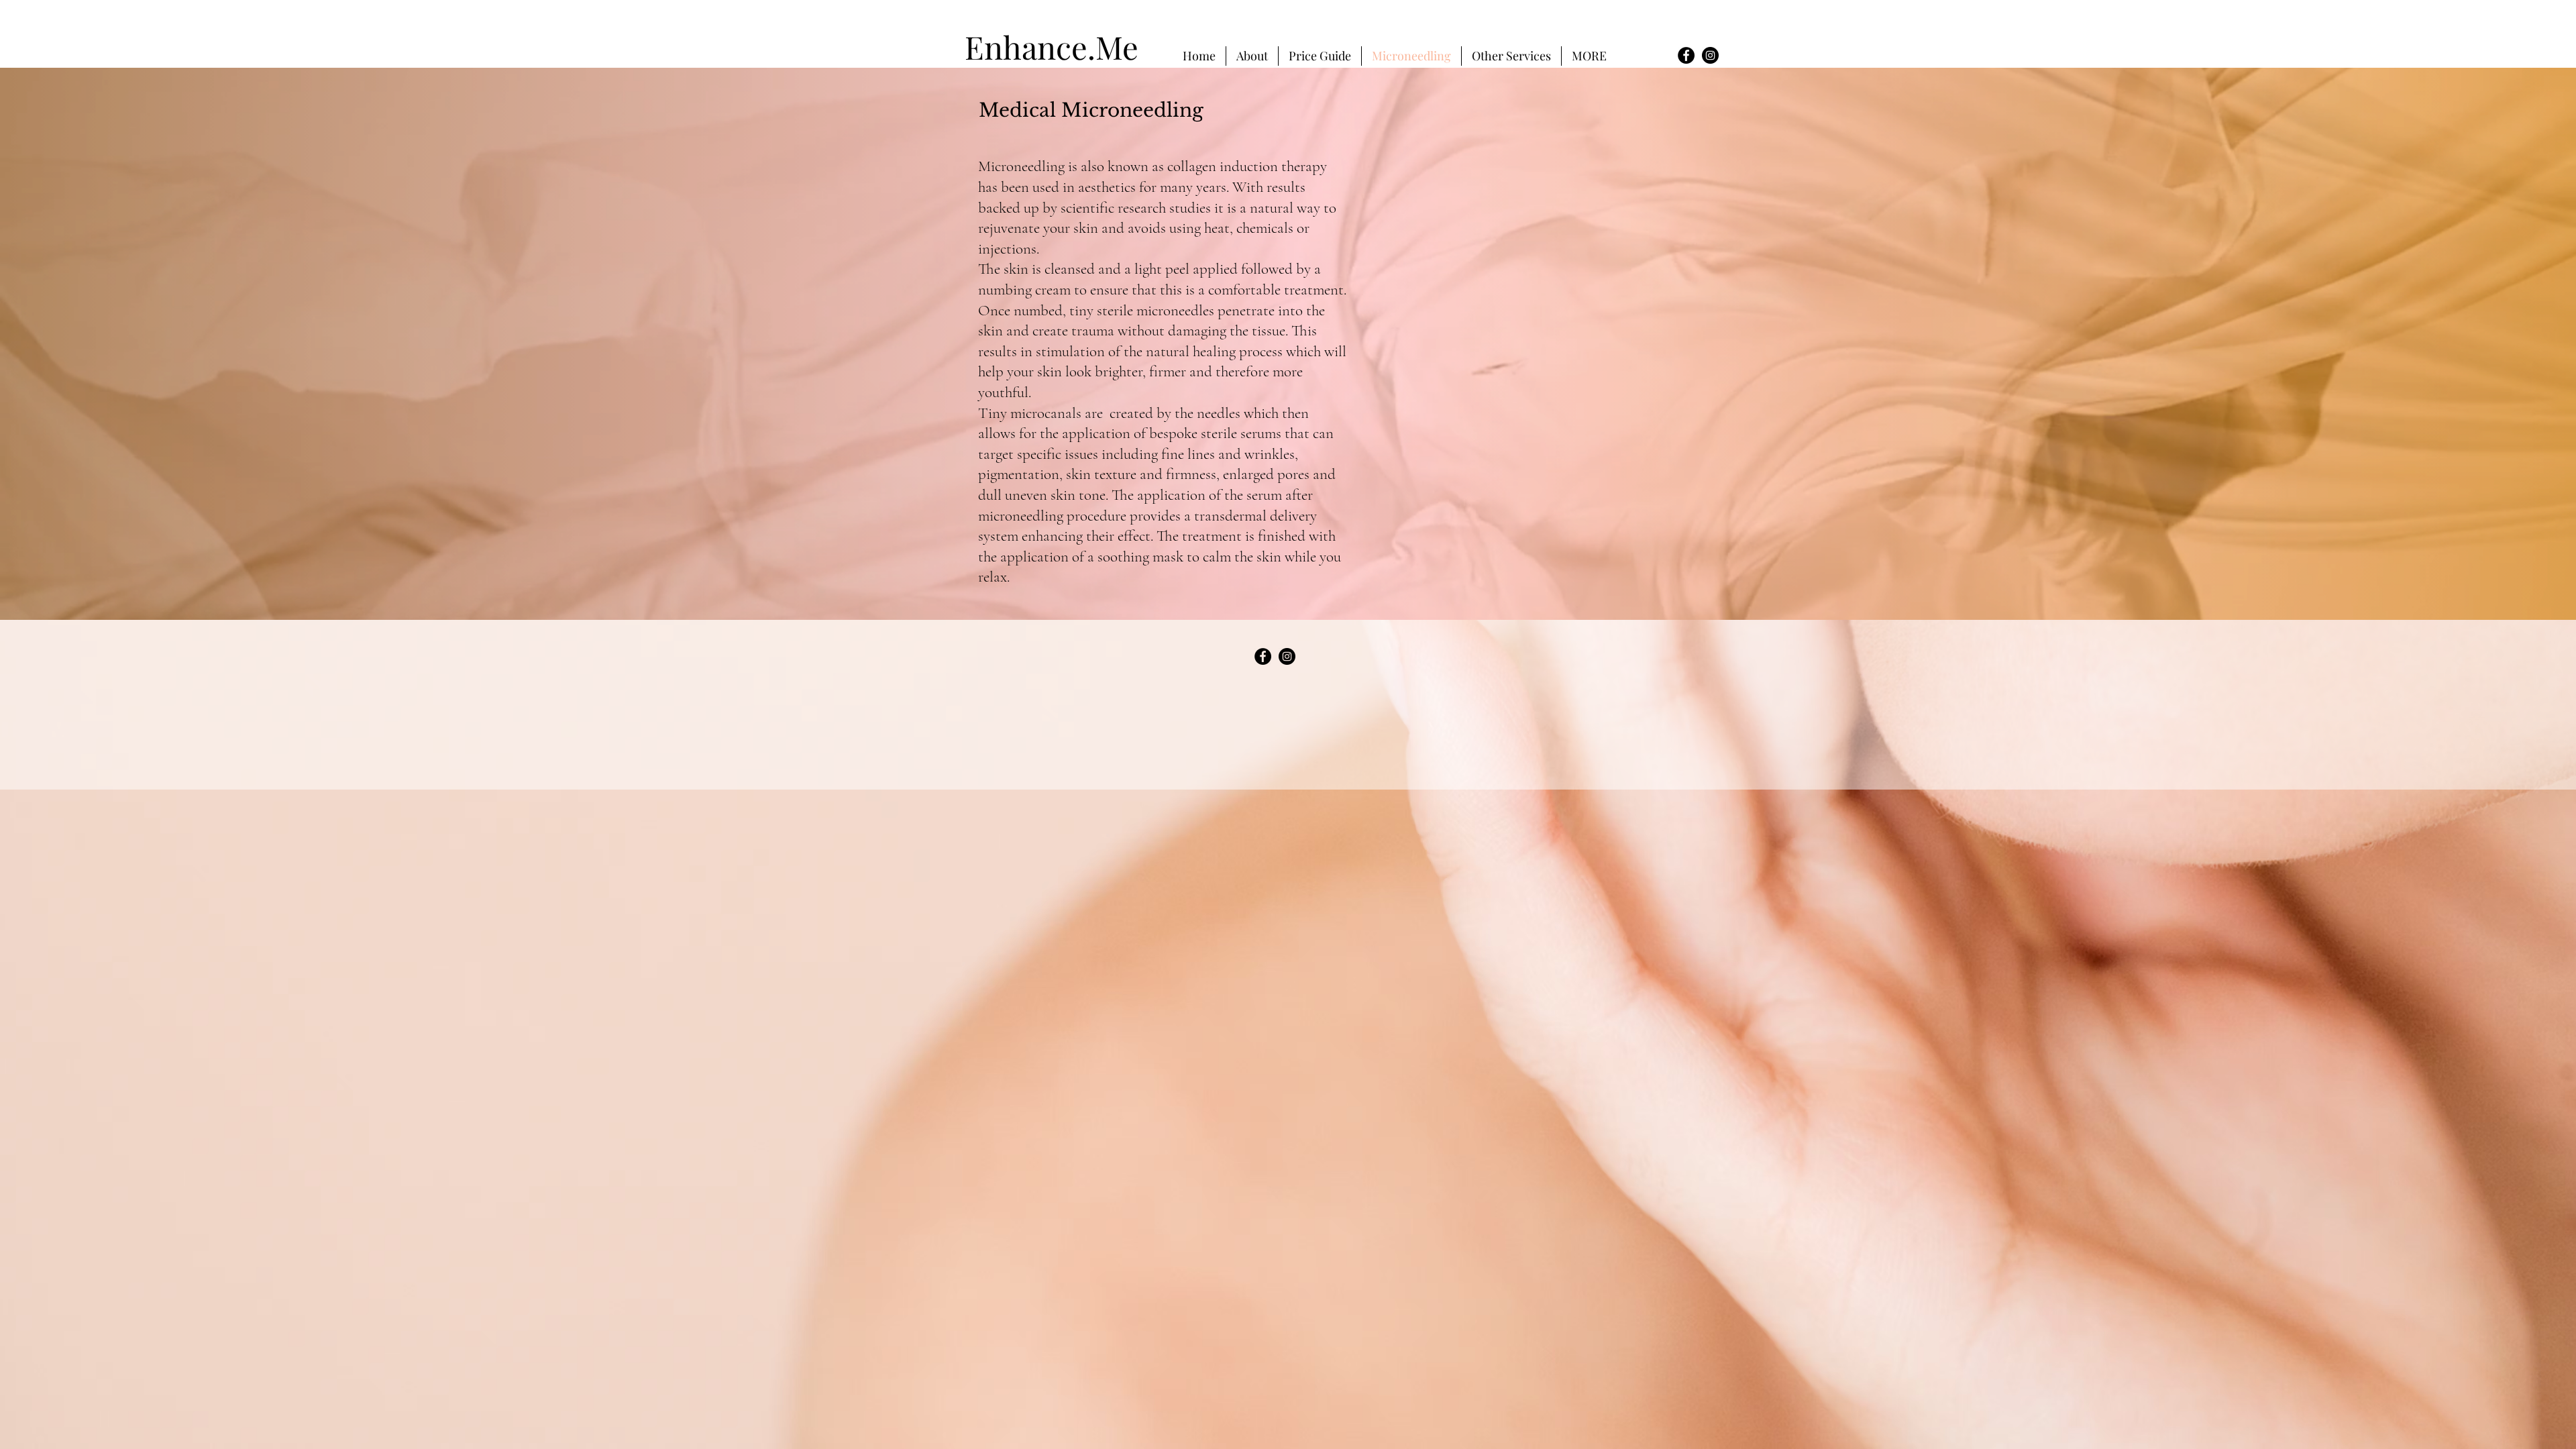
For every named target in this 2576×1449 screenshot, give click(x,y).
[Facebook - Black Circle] (1686, 55)
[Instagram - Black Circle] (1710, 55)
